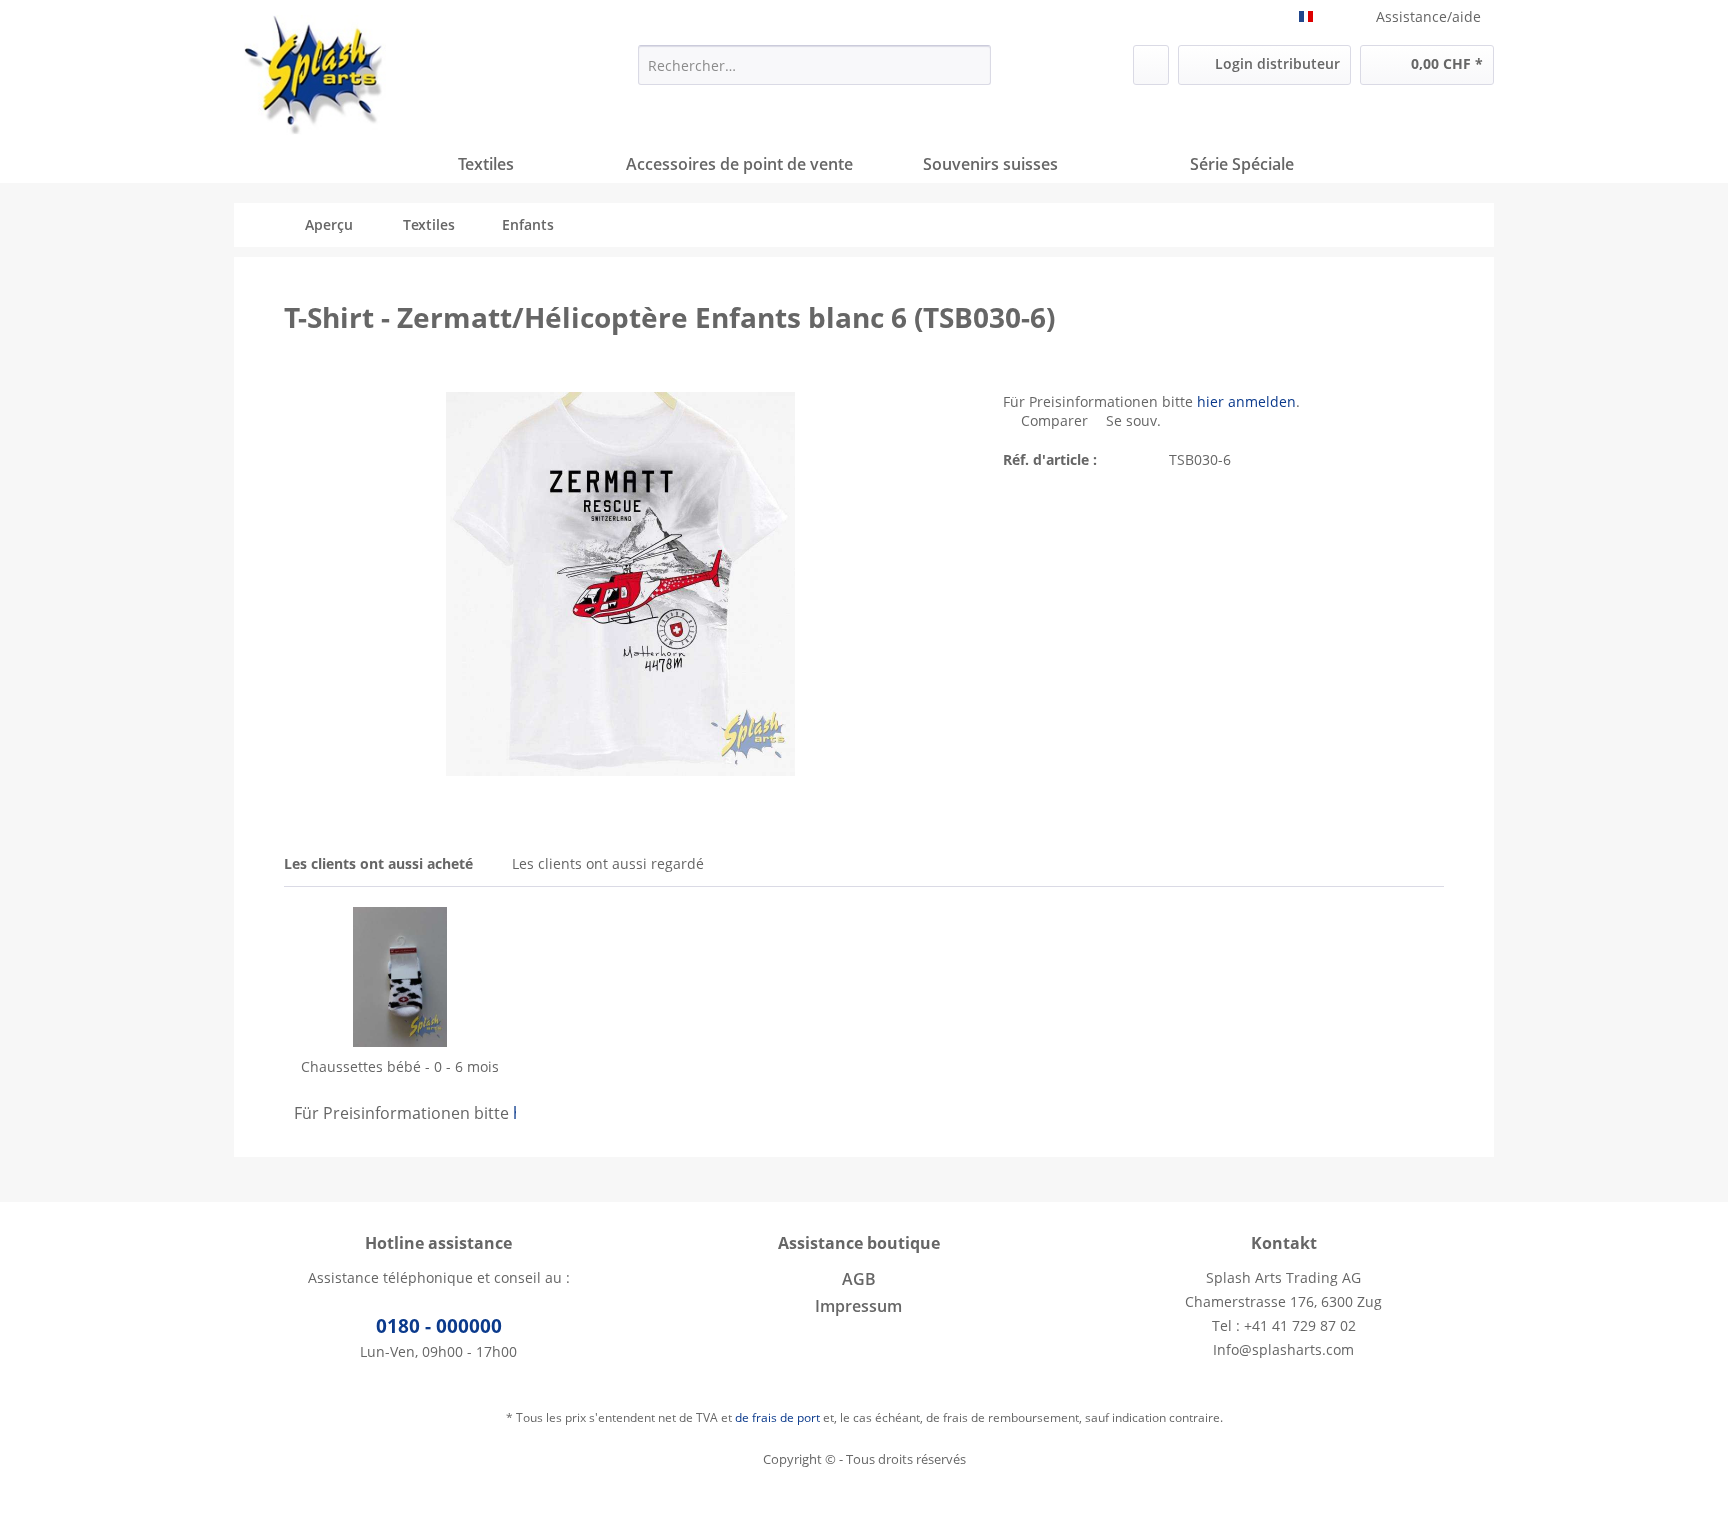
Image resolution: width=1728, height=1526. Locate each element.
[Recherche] (972, 65)
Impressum (858, 1306)
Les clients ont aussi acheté (378, 863)
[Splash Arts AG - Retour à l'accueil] (315, 75)
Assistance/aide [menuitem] (1428, 16)
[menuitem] (814, 65)
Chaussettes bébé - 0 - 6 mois (400, 1066)
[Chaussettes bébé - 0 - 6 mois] (400, 977)
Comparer (1052, 420)
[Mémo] (1151, 65)
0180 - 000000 (439, 1326)
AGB (859, 1279)
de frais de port (777, 1417)
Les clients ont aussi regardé (608, 863)
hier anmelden (1246, 401)
